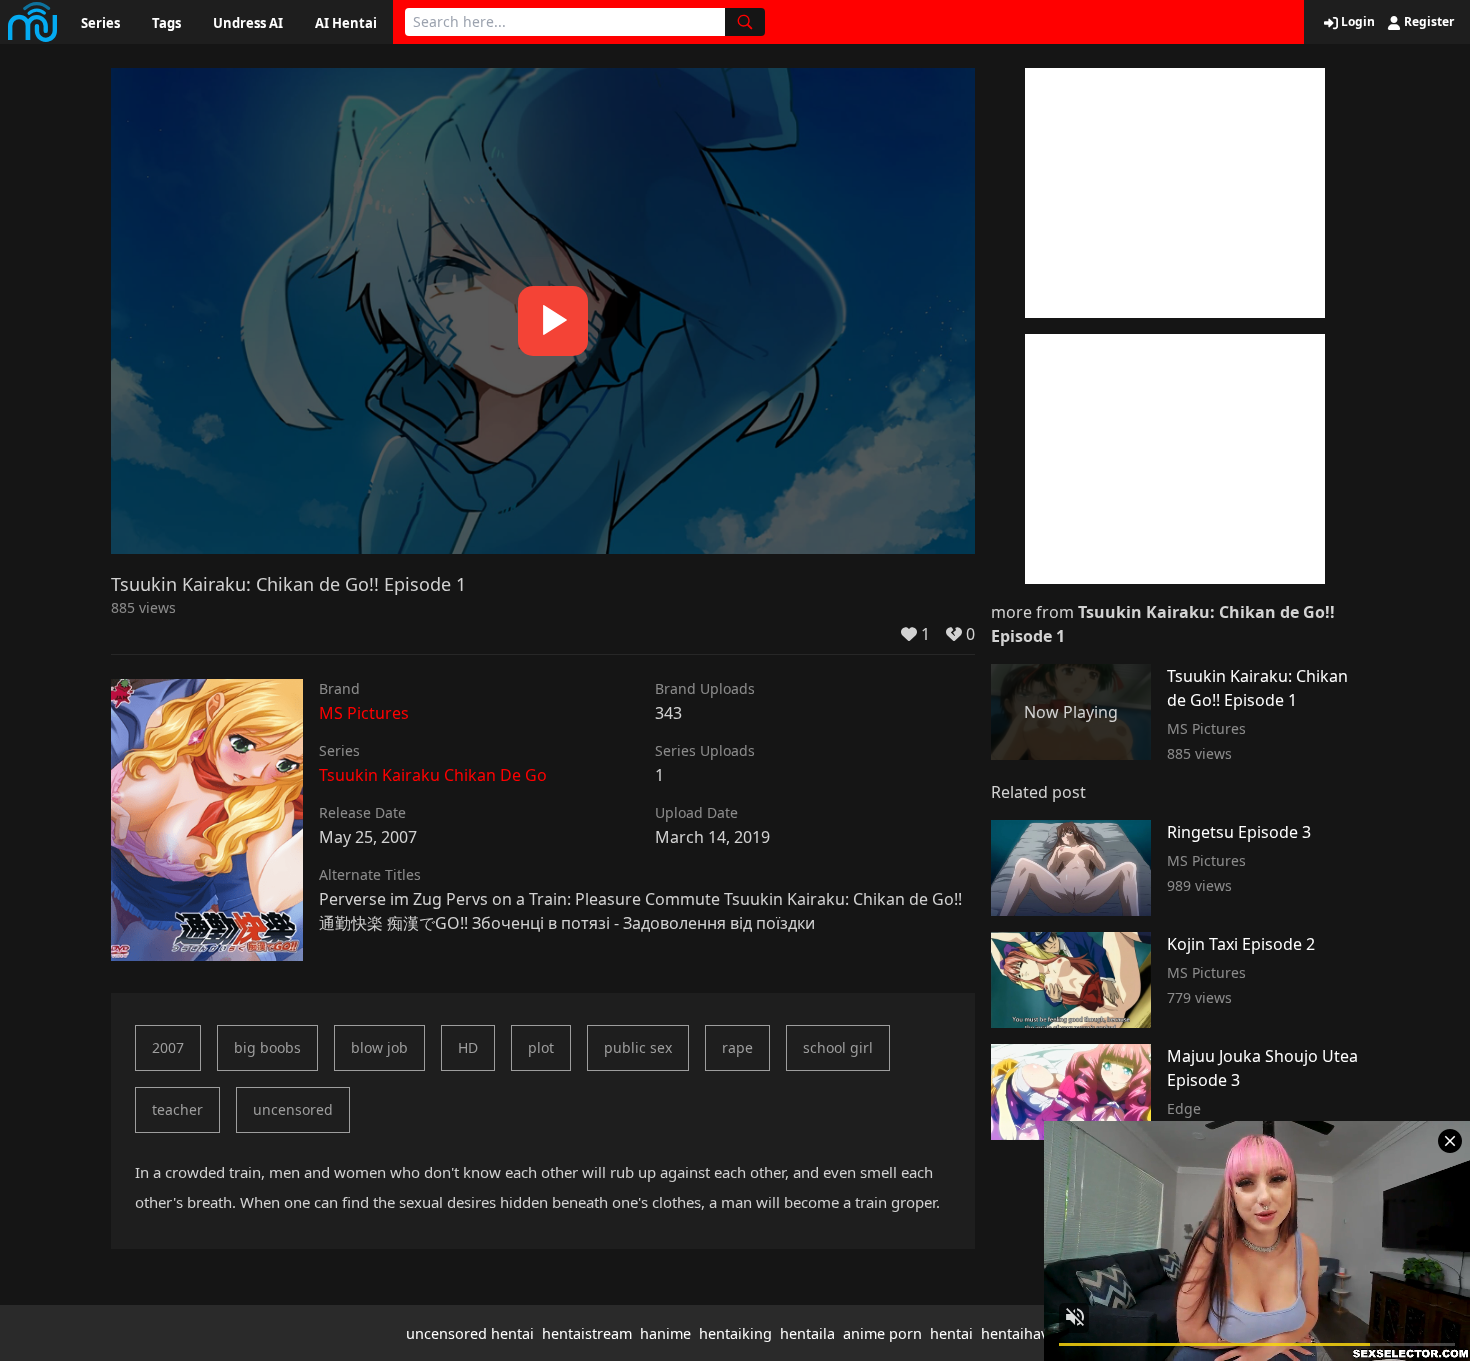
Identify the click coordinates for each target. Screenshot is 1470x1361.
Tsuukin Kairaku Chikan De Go (433, 775)
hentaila (807, 1333)
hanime (665, 1333)
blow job (379, 1047)
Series (100, 23)
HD (468, 1047)
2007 (168, 1047)
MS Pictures (364, 713)
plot (541, 1047)
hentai (951, 1333)
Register (1427, 22)
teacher (177, 1109)
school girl (838, 1047)
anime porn (882, 1333)
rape (737, 1047)
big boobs (267, 1047)
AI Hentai (346, 23)
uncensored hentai (470, 1333)
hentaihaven (1023, 1333)
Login (1356, 22)
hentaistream (587, 1333)
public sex (638, 1047)
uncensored (293, 1109)
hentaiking (735, 1333)
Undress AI (248, 23)
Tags (166, 23)
